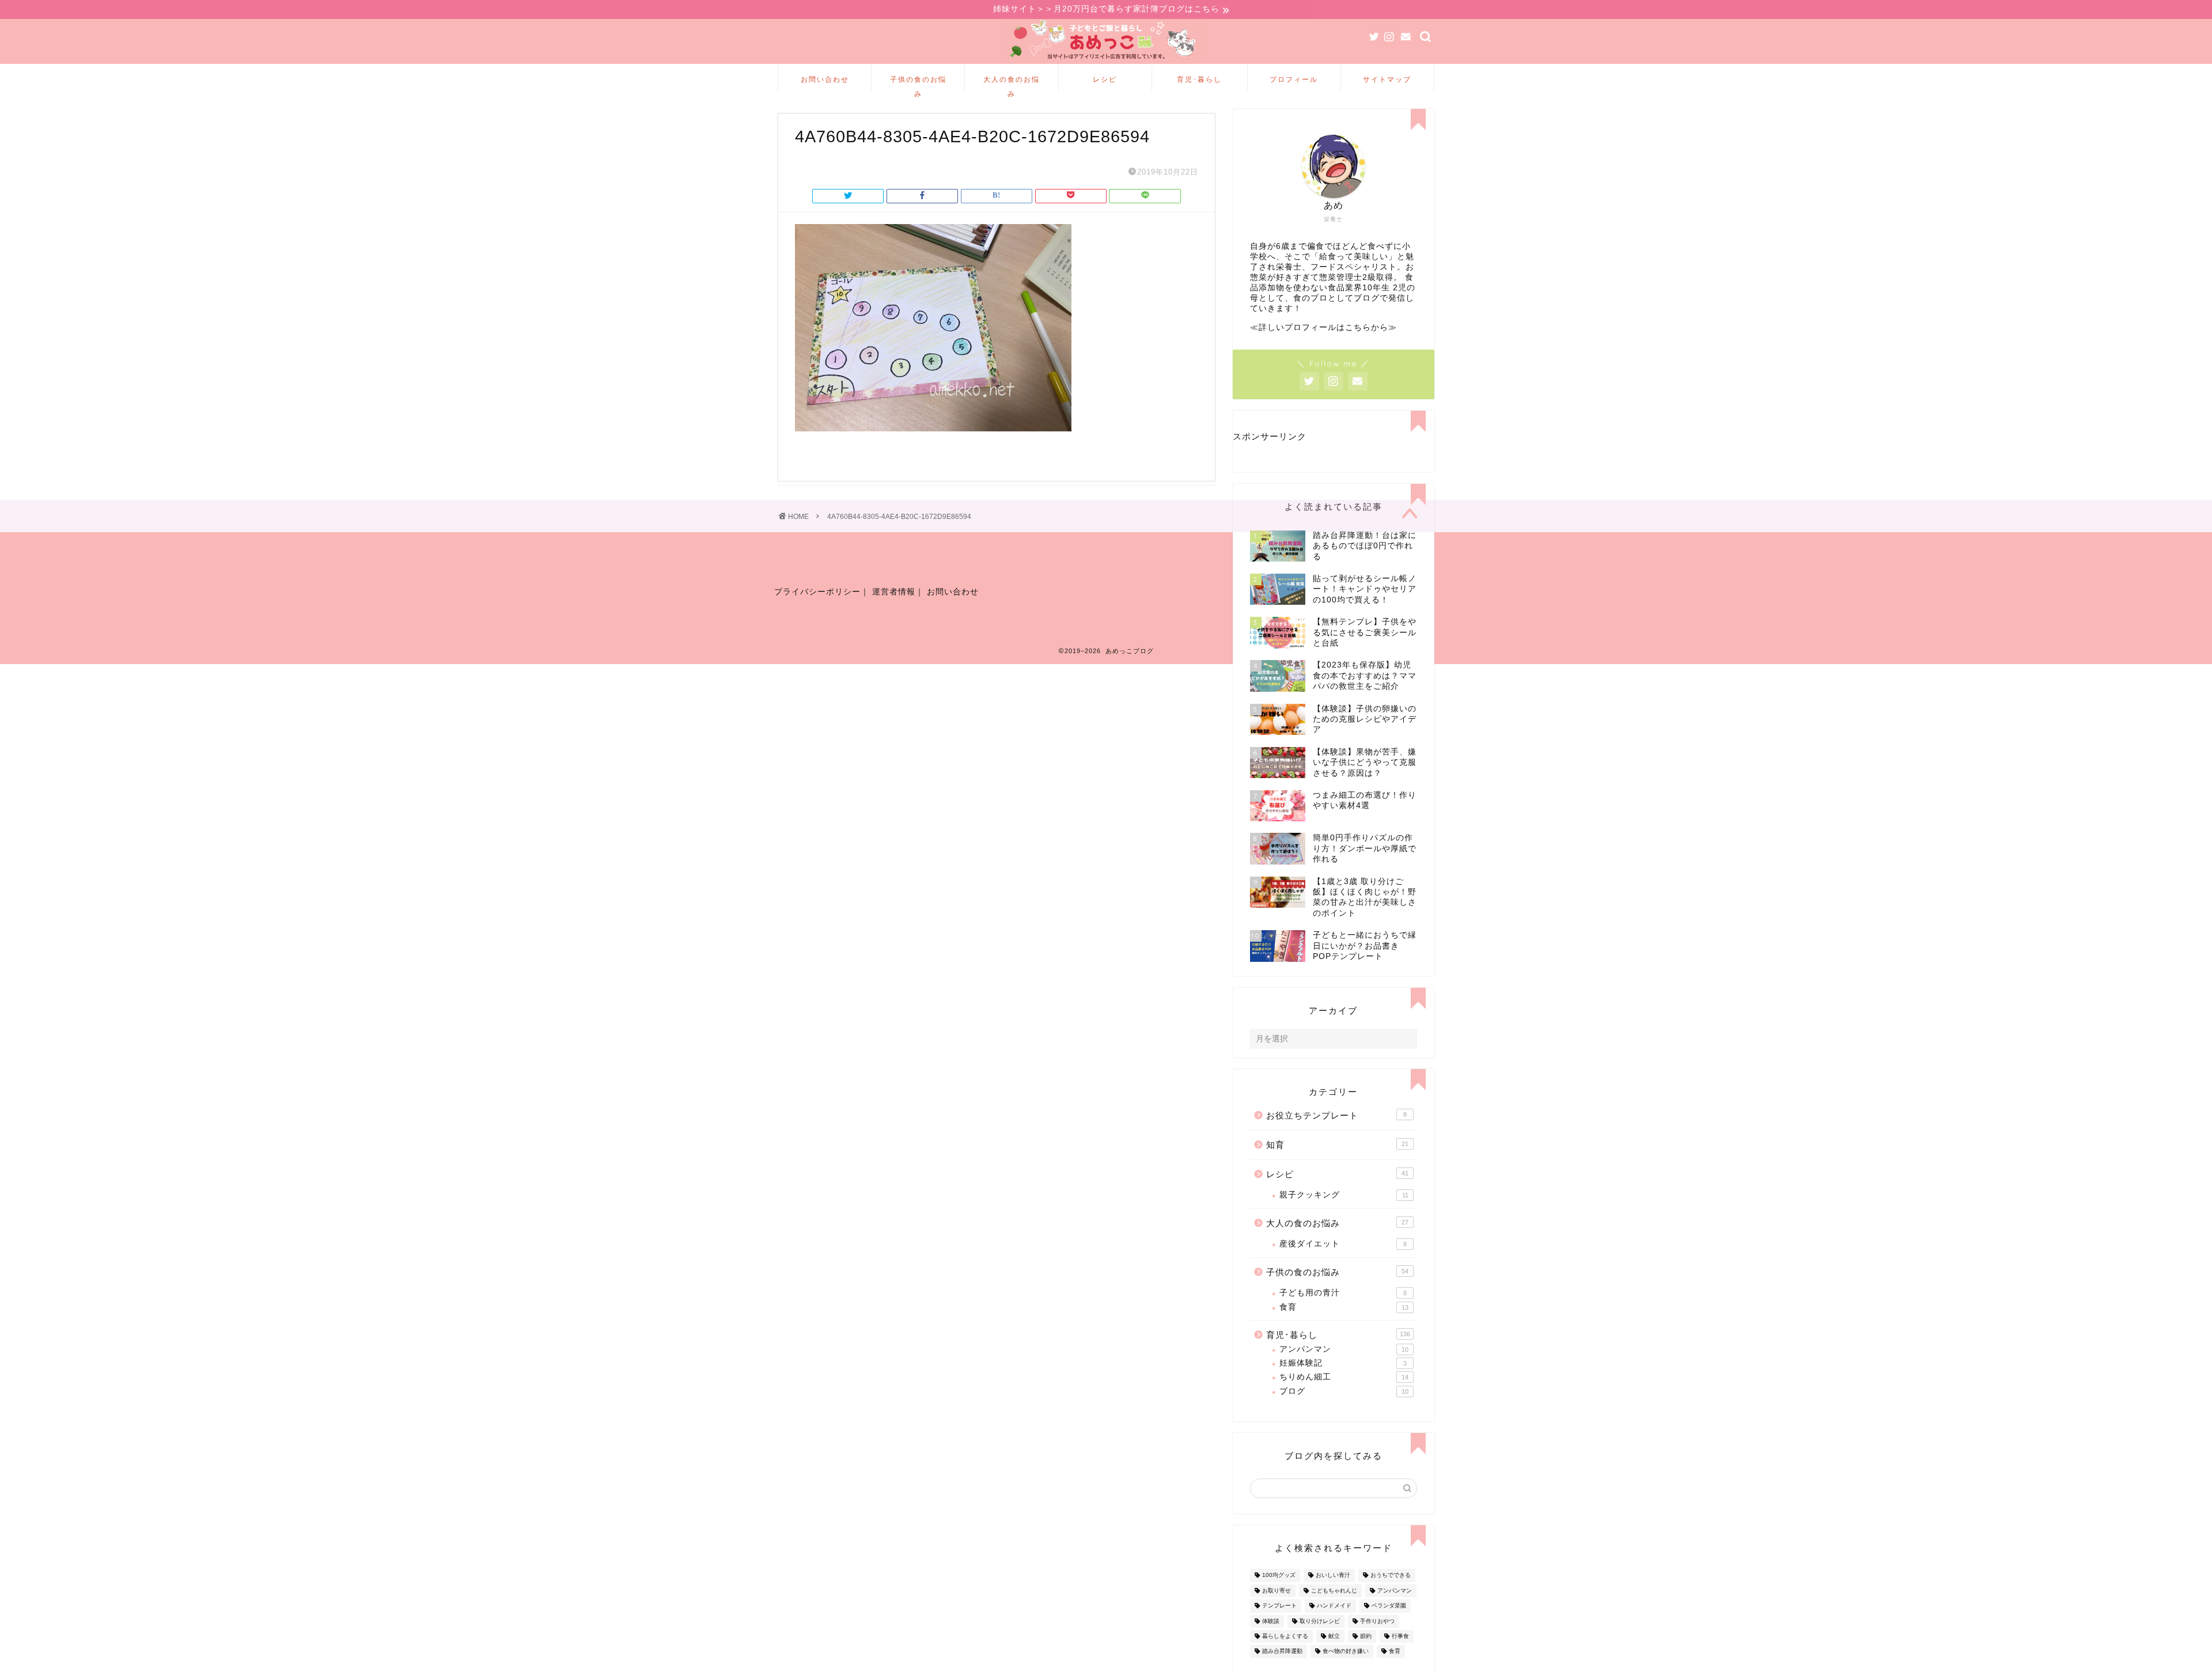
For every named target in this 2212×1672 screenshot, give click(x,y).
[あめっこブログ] (1106, 61)
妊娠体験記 (1343, 1363)
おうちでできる (1391, 1576)
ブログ (1344, 1391)
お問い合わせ (825, 79)
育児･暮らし (1199, 79)
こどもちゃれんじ (1334, 1591)
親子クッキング (1344, 1195)
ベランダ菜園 (1389, 1606)
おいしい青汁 (1333, 1576)
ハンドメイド (1334, 1606)
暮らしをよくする (1285, 1636)
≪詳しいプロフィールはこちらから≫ (1323, 327)
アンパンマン (1344, 1349)
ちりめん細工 (1344, 1377)
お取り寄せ (1277, 1591)
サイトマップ (1387, 79)
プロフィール (1294, 79)
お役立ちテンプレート (1336, 1115)
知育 (1337, 1145)
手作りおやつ (1377, 1621)
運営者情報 (894, 592)
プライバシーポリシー (817, 592)
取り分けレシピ (1320, 1621)
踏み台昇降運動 (1282, 1652)
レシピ (1105, 79)
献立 (1334, 1636)
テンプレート (1279, 1606)
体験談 (1271, 1621)
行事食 (1400, 1636)
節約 (1366, 1636)
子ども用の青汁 (1343, 1293)
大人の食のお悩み (1012, 83)
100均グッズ (1279, 1576)
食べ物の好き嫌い (1346, 1652)
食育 (1344, 1307)
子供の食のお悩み (918, 83)
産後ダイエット (1343, 1244)
